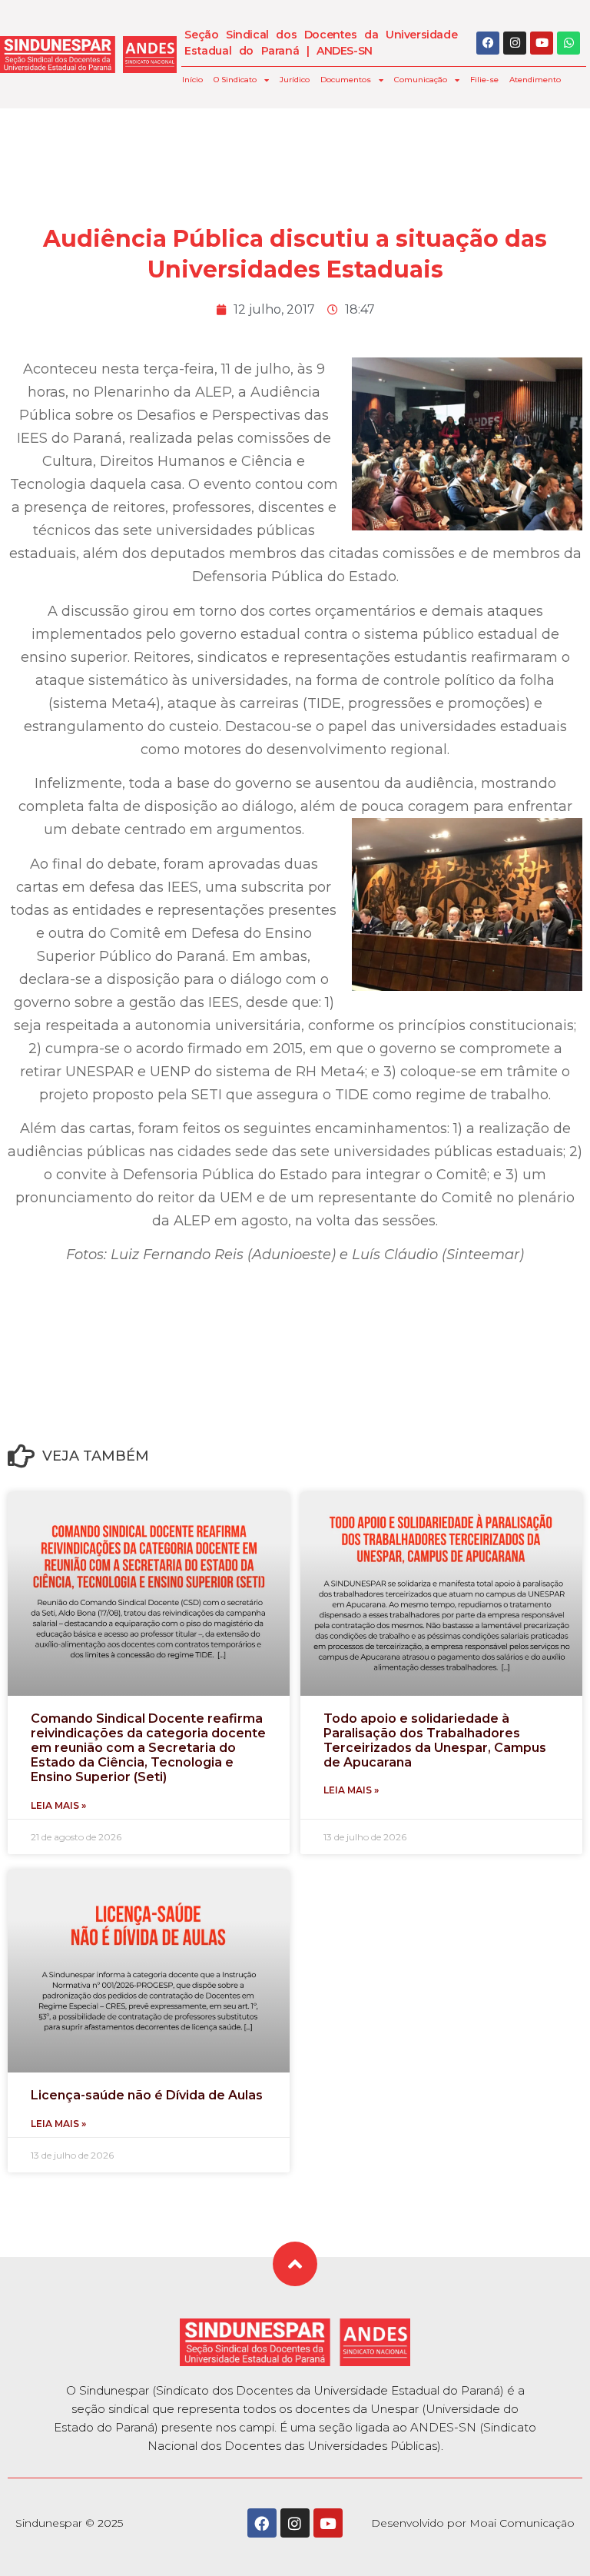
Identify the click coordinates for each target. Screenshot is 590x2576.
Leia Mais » (58, 1805)
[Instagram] (515, 43)
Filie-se (484, 80)
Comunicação (421, 80)
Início (192, 80)
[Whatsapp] (568, 43)
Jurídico (295, 80)
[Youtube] (542, 43)
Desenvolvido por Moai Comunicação (473, 2523)
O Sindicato (235, 80)
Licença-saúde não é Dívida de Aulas (147, 2095)
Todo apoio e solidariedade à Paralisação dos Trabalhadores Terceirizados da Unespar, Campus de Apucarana (435, 1741)
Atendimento (535, 80)
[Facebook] (488, 43)
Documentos (346, 80)
